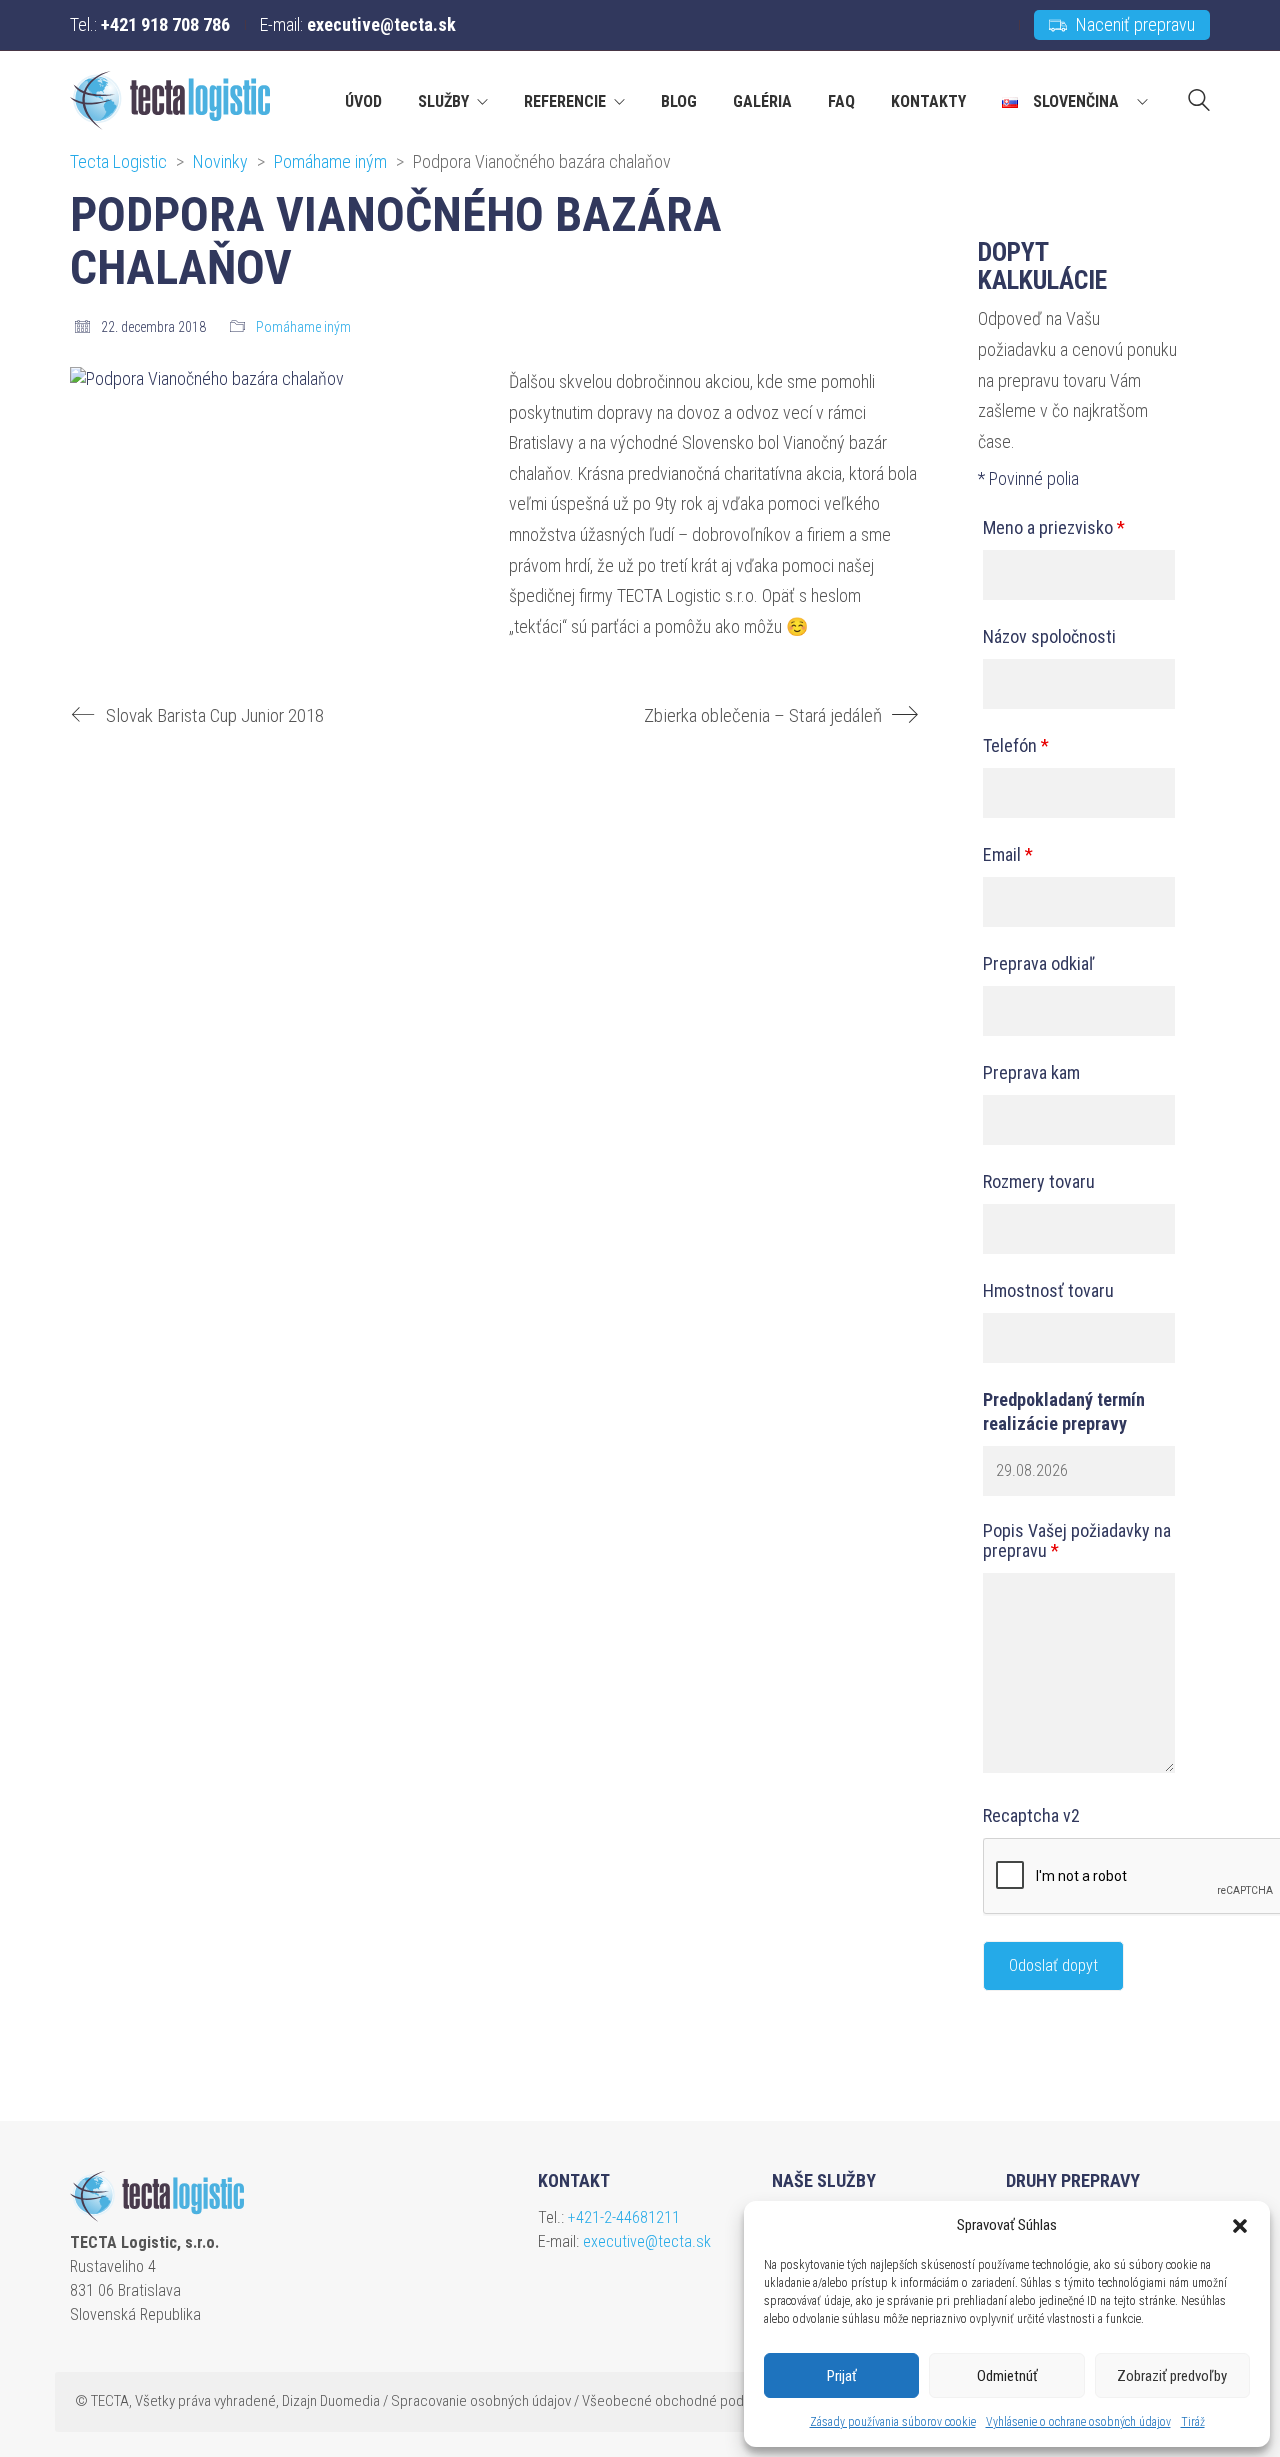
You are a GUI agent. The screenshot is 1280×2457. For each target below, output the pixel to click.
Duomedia (350, 2401)
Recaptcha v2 (1031, 1816)
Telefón (1016, 746)
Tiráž (1193, 2422)
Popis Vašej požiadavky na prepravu (1077, 1541)
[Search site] (1199, 103)
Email (1008, 855)
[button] (1240, 2226)
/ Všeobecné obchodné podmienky (680, 2401)
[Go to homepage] (170, 100)
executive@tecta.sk (647, 2241)
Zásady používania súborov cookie (893, 2422)
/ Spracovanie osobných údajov (477, 2401)
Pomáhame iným (303, 327)
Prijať (842, 2376)
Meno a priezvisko (1054, 528)
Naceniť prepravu (1133, 24)
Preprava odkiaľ (1038, 964)
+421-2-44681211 (624, 2217)
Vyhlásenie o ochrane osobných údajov (1078, 2422)
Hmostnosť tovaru (1048, 1291)
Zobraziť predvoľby (1172, 2376)
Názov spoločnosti (1049, 637)
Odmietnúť (1007, 2376)
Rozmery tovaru (1039, 1182)
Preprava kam (1031, 1073)
